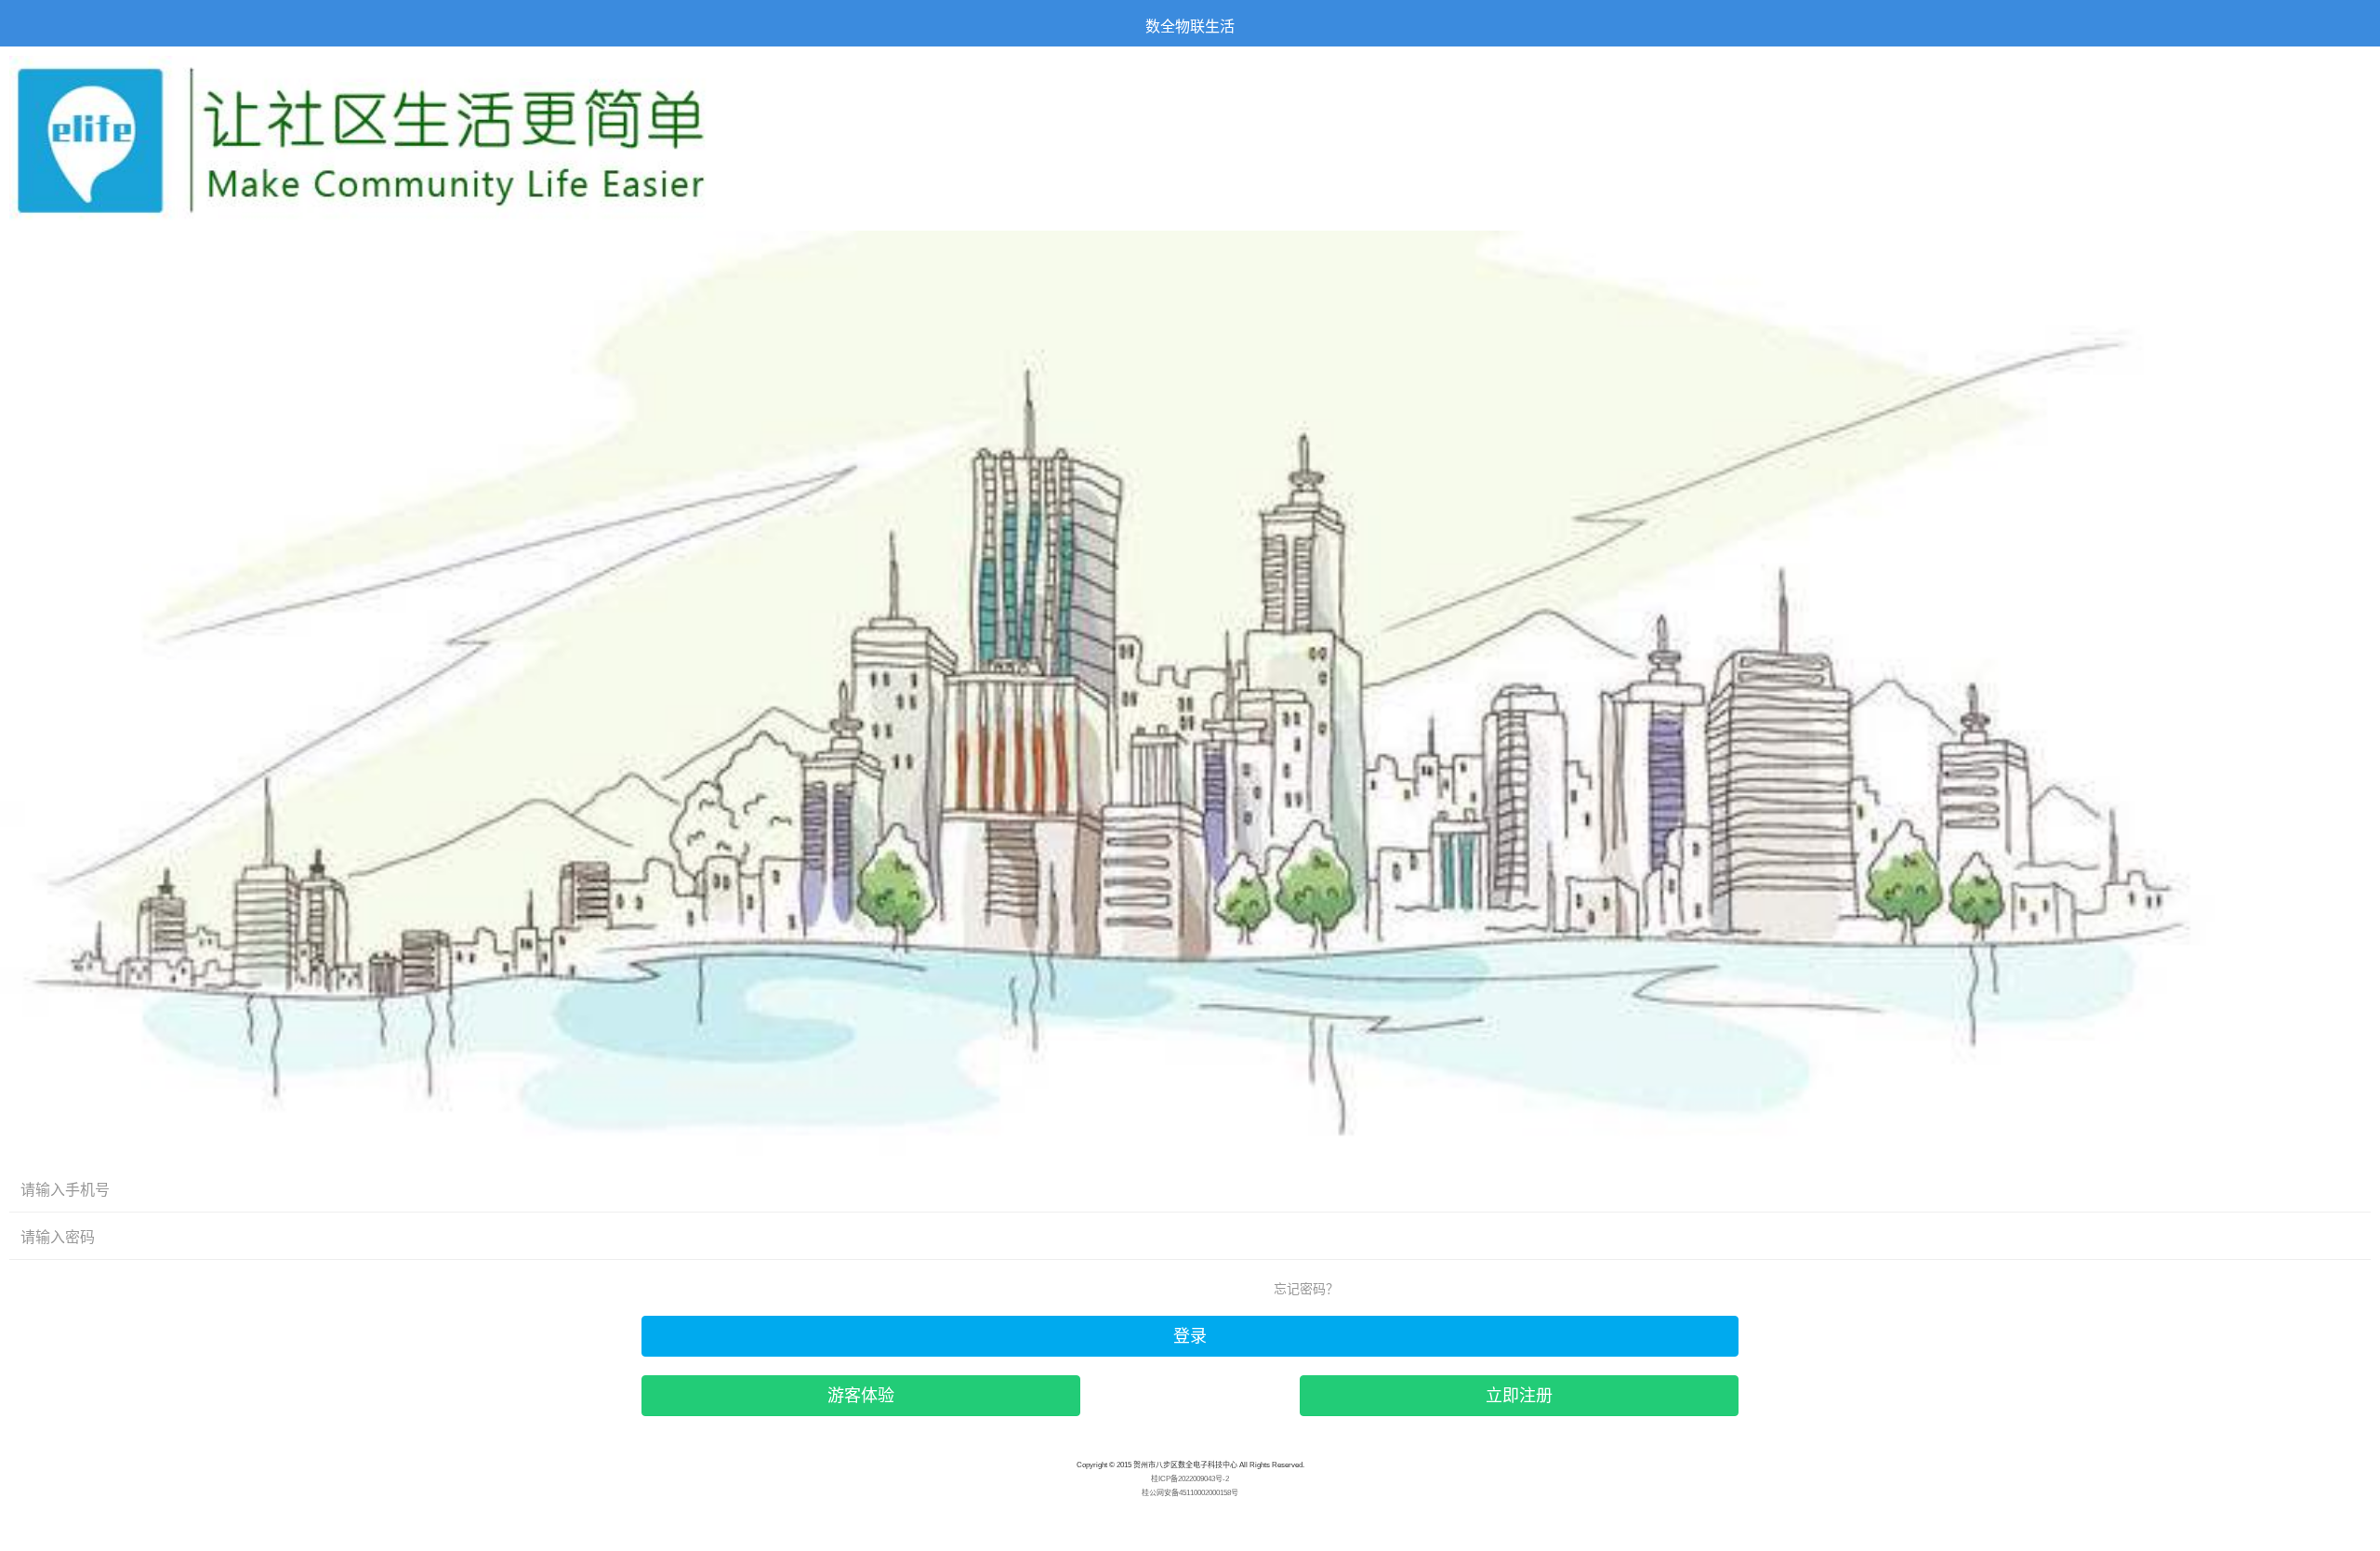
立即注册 (1519, 1396)
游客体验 (861, 1396)
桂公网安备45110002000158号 (1190, 1493)
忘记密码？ (1306, 1289)
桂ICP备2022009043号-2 (1190, 1479)
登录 (1190, 1336)
